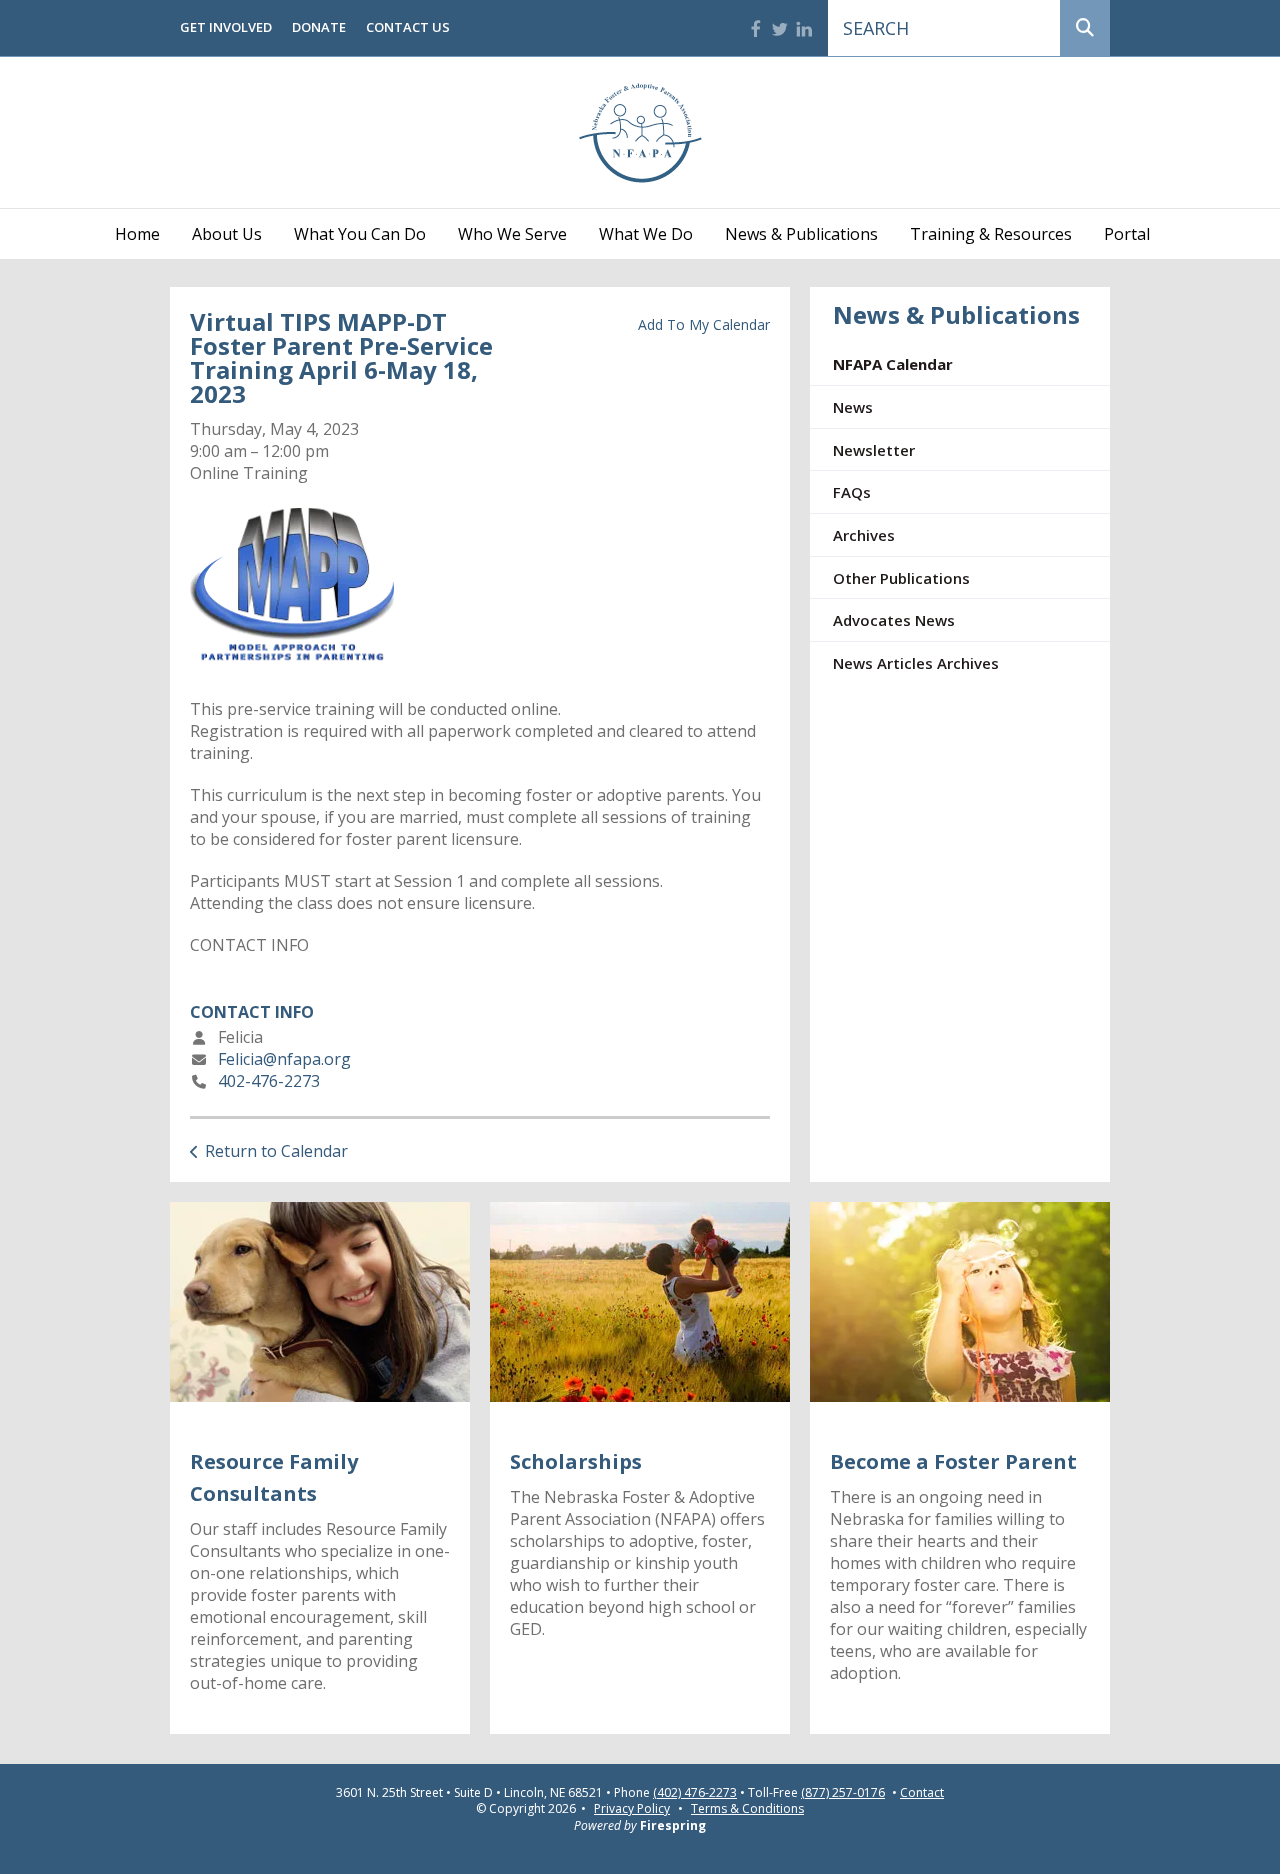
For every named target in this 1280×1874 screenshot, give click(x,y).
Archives (864, 535)
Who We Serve (512, 234)
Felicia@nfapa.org (284, 1059)
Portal (1127, 234)
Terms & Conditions (747, 1808)
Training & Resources (991, 234)
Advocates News (894, 620)
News (853, 407)
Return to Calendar (276, 1151)
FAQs (852, 492)
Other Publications (901, 578)
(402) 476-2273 (695, 1793)
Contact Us (408, 27)
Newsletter (874, 450)
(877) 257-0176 (843, 1793)
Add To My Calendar (704, 324)
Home (137, 234)
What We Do (646, 234)
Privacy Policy (632, 1808)
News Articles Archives (916, 663)
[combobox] (944, 28)
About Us (227, 234)
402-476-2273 (269, 1081)
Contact (922, 1793)
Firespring (673, 1825)
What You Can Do (360, 234)
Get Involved (226, 27)
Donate (319, 27)
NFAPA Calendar (893, 364)
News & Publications (801, 234)
